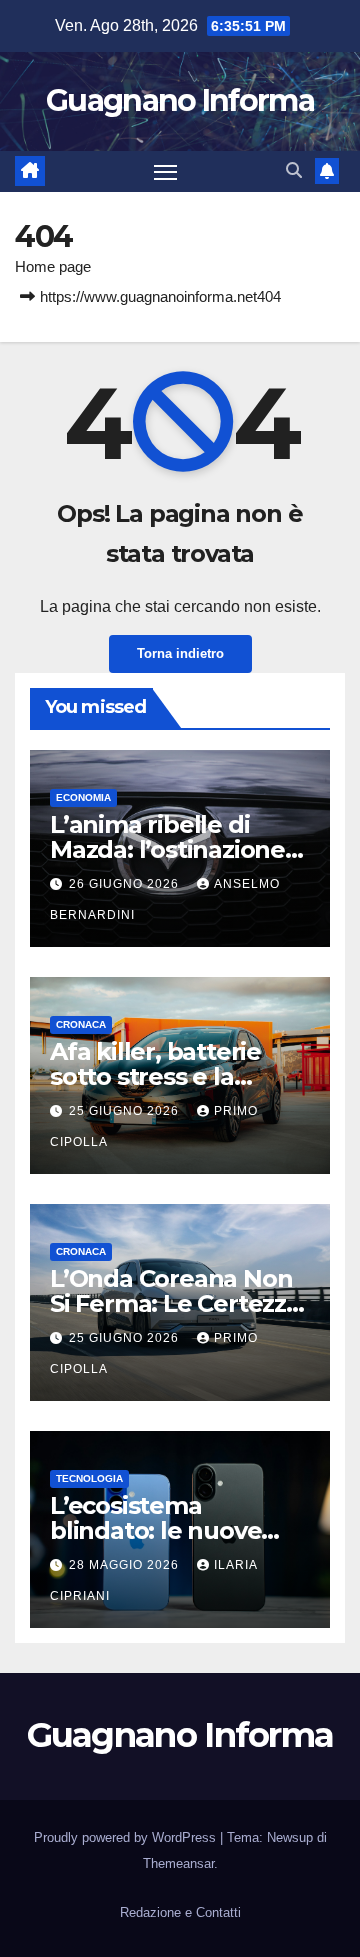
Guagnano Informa (180, 100)
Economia (83, 797)
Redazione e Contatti (180, 1912)
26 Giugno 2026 (126, 884)
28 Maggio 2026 (126, 1565)
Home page (53, 266)
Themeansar (178, 1863)
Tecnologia (89, 1478)
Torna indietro (180, 653)
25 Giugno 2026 (126, 1111)
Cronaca (81, 1024)
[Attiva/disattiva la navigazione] (166, 172)
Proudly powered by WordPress (127, 1837)
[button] (294, 170)
